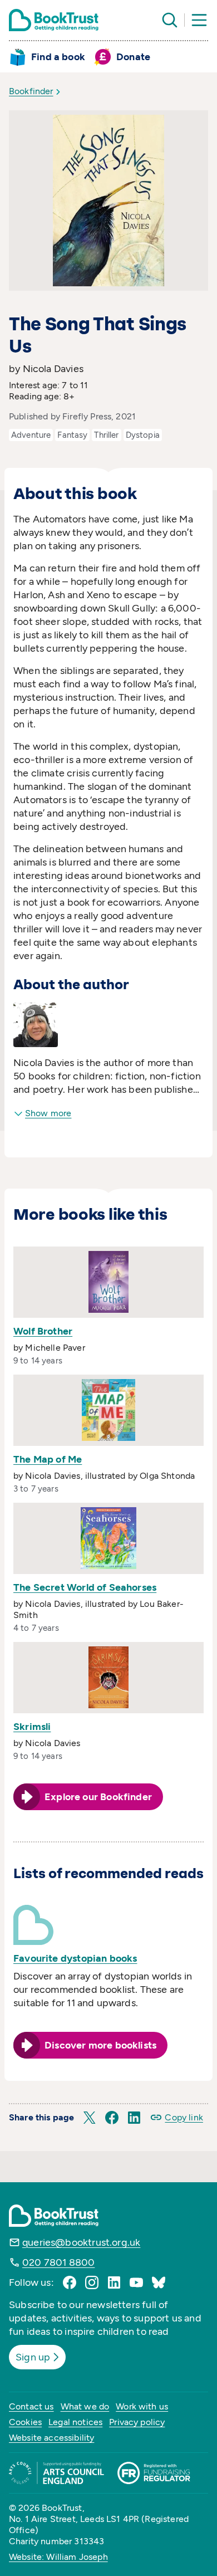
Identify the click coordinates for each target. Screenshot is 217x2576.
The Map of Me (48, 1459)
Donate (133, 57)
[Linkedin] (114, 2282)
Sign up (33, 2357)
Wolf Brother (43, 1331)
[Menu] (199, 20)
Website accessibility (51, 2438)
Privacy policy (137, 2422)
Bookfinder (31, 91)
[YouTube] (136, 2282)
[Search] (170, 20)
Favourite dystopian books (75, 1958)
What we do (85, 2406)
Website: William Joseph (58, 2557)
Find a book (58, 57)
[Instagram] (92, 2282)
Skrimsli (32, 1727)
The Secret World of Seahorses (85, 1587)
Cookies (25, 2422)
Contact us (31, 2406)
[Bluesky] (159, 2282)
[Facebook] (70, 2282)
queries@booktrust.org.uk (81, 2242)
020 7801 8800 (58, 2262)
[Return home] (54, 20)
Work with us (142, 2406)
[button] (90, 2118)
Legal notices (75, 2422)
